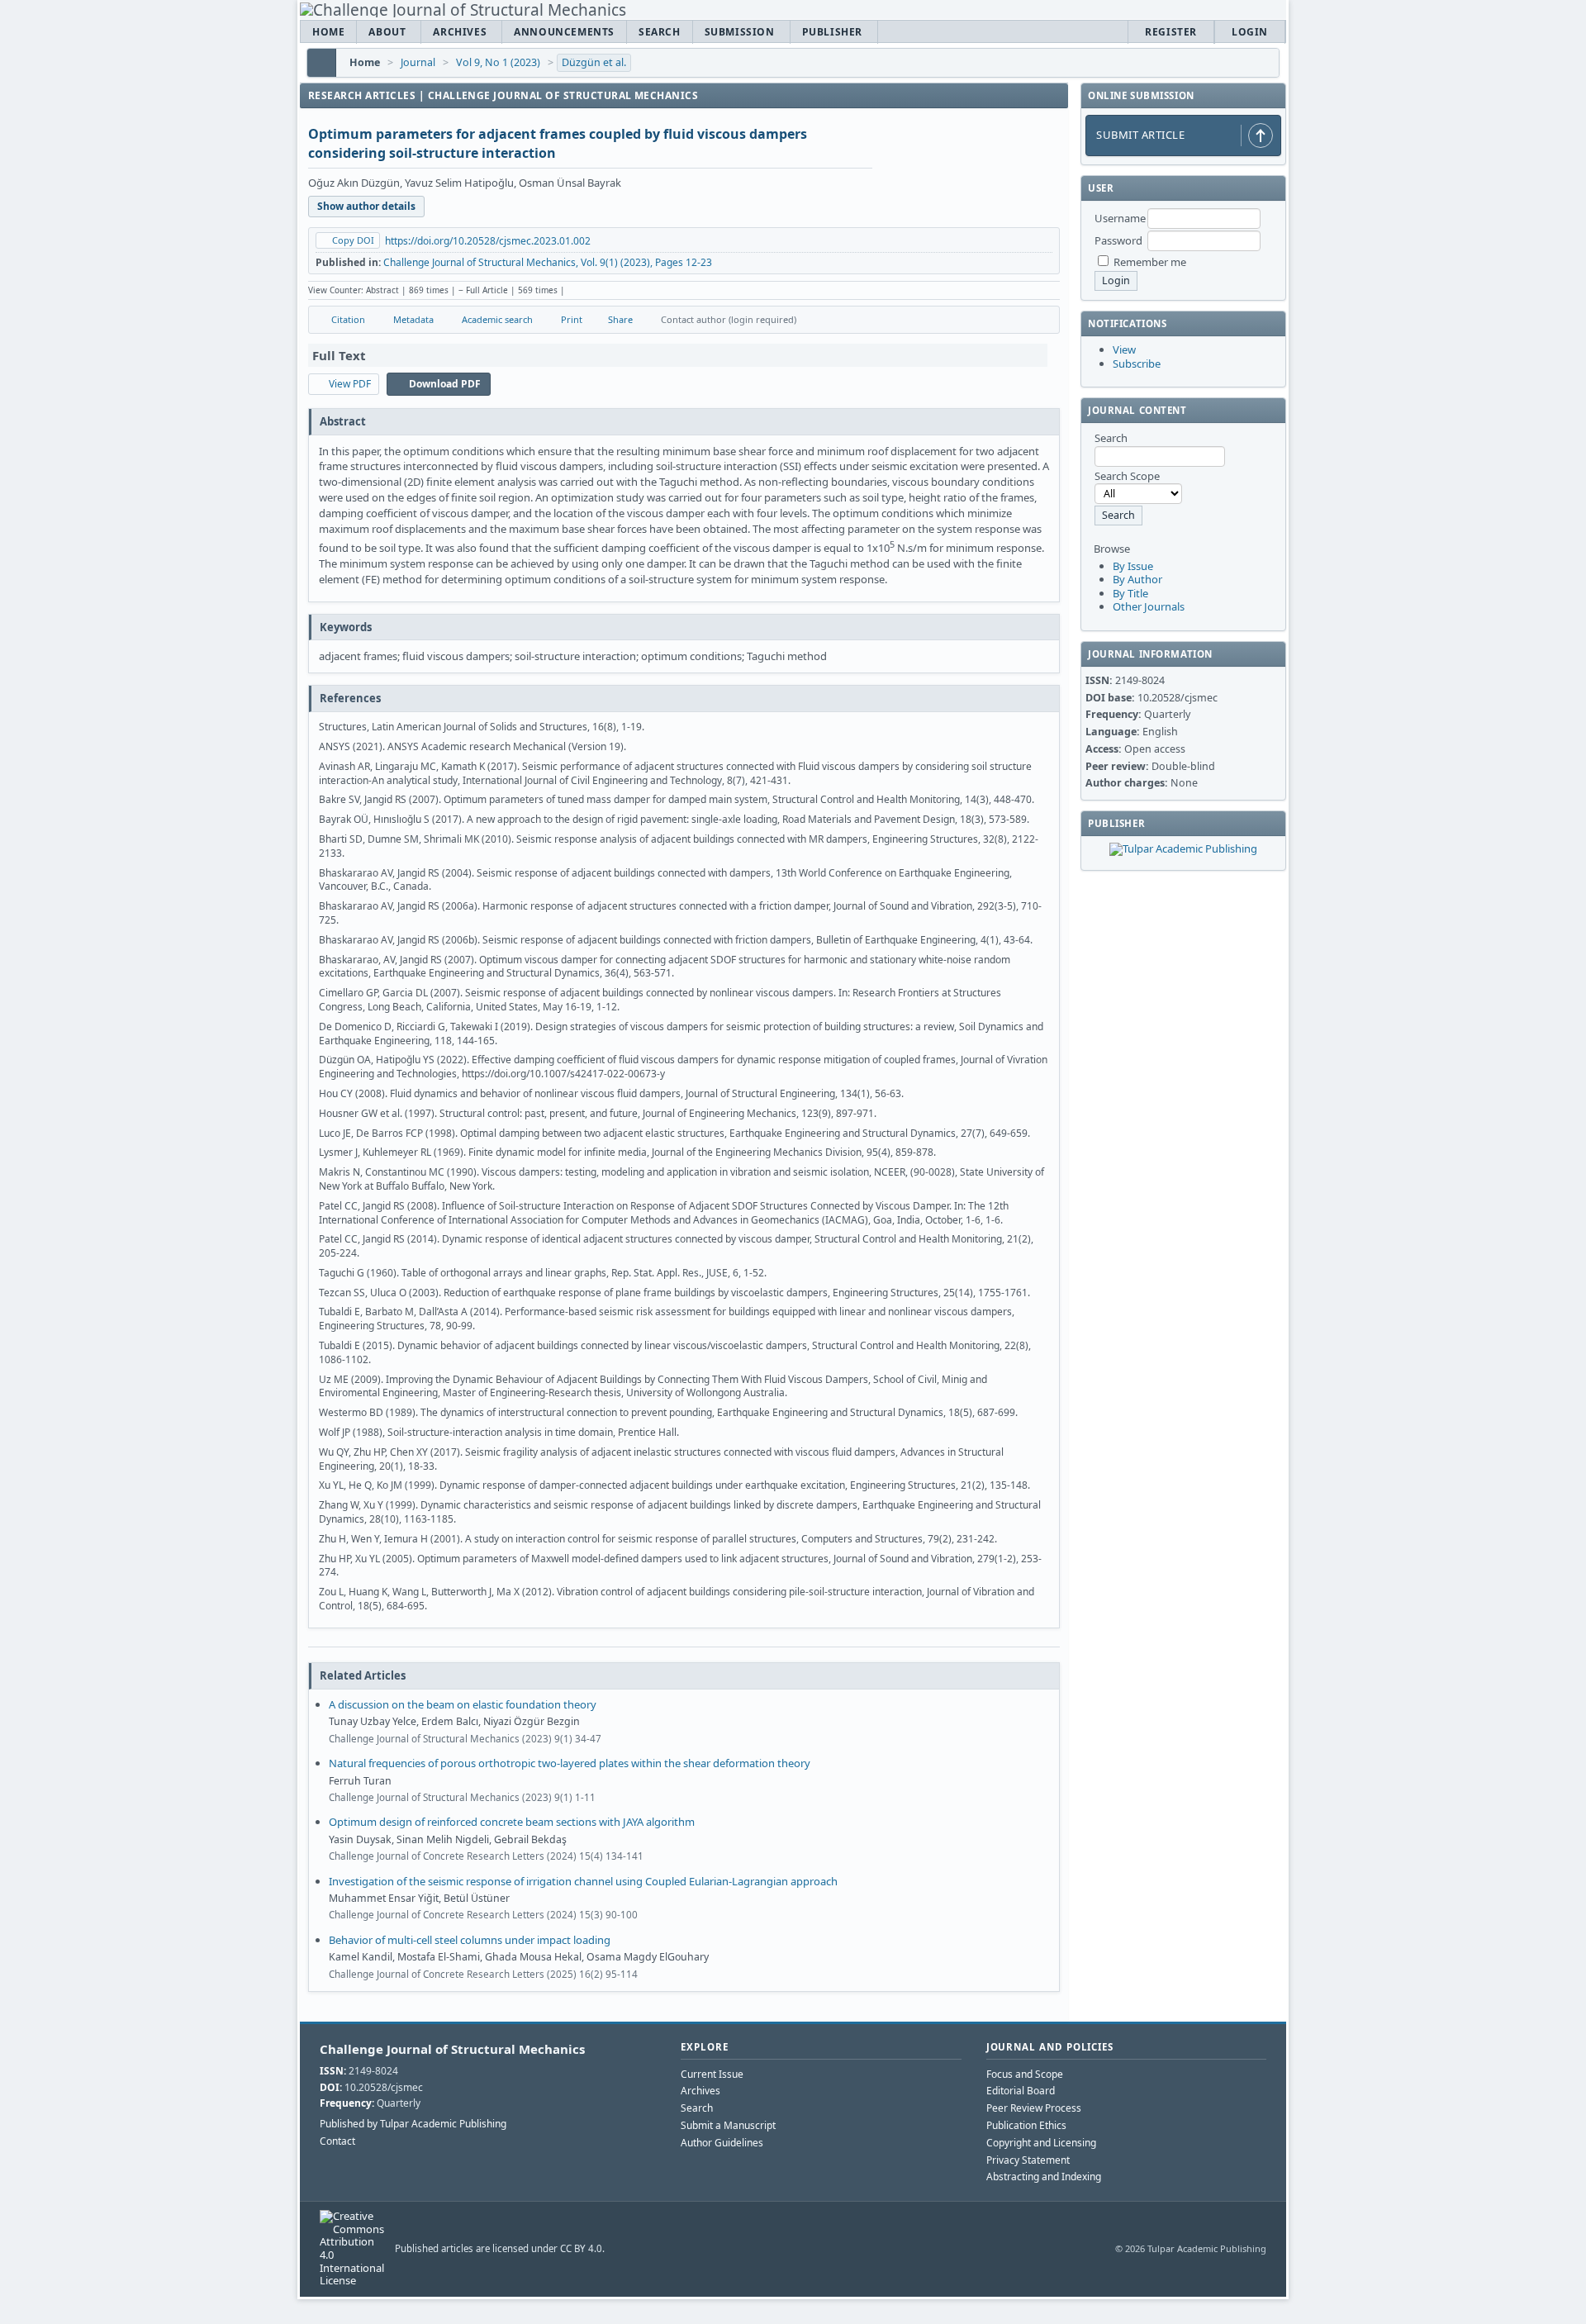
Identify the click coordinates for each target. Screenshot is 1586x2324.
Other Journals (1149, 606)
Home (328, 32)
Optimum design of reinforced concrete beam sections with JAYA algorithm (512, 1822)
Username (1120, 218)
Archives (460, 32)
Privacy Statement (1028, 2160)
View (1124, 349)
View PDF (350, 384)
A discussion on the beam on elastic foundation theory (463, 1704)
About (387, 32)
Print (572, 319)
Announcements (564, 32)
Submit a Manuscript (728, 2125)
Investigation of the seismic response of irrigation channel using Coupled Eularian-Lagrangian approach (583, 1881)
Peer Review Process (1034, 2108)
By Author (1137, 579)
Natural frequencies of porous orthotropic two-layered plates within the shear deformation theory (570, 1763)
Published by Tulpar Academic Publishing (413, 2124)
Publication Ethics (1026, 2125)
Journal (418, 62)
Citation (348, 319)
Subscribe (1137, 364)
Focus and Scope (1025, 2074)
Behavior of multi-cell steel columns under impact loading (470, 1940)
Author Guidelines (722, 2143)
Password (1118, 240)
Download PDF (445, 384)
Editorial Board (1021, 2091)
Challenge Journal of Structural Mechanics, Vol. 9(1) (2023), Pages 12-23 (548, 262)
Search (660, 32)
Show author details (366, 206)
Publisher (832, 32)
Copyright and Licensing (1041, 2143)
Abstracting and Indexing (1044, 2177)
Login (1250, 32)
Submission (740, 32)
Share (620, 319)
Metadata (413, 319)
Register (1171, 32)
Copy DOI (353, 240)
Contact (337, 2141)
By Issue (1133, 566)
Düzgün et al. (594, 62)
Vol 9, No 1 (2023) (498, 62)
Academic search (497, 319)
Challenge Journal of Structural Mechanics (452, 2049)
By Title (1130, 593)
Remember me (1150, 262)
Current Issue (712, 2074)
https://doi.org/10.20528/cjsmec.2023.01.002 (488, 241)
